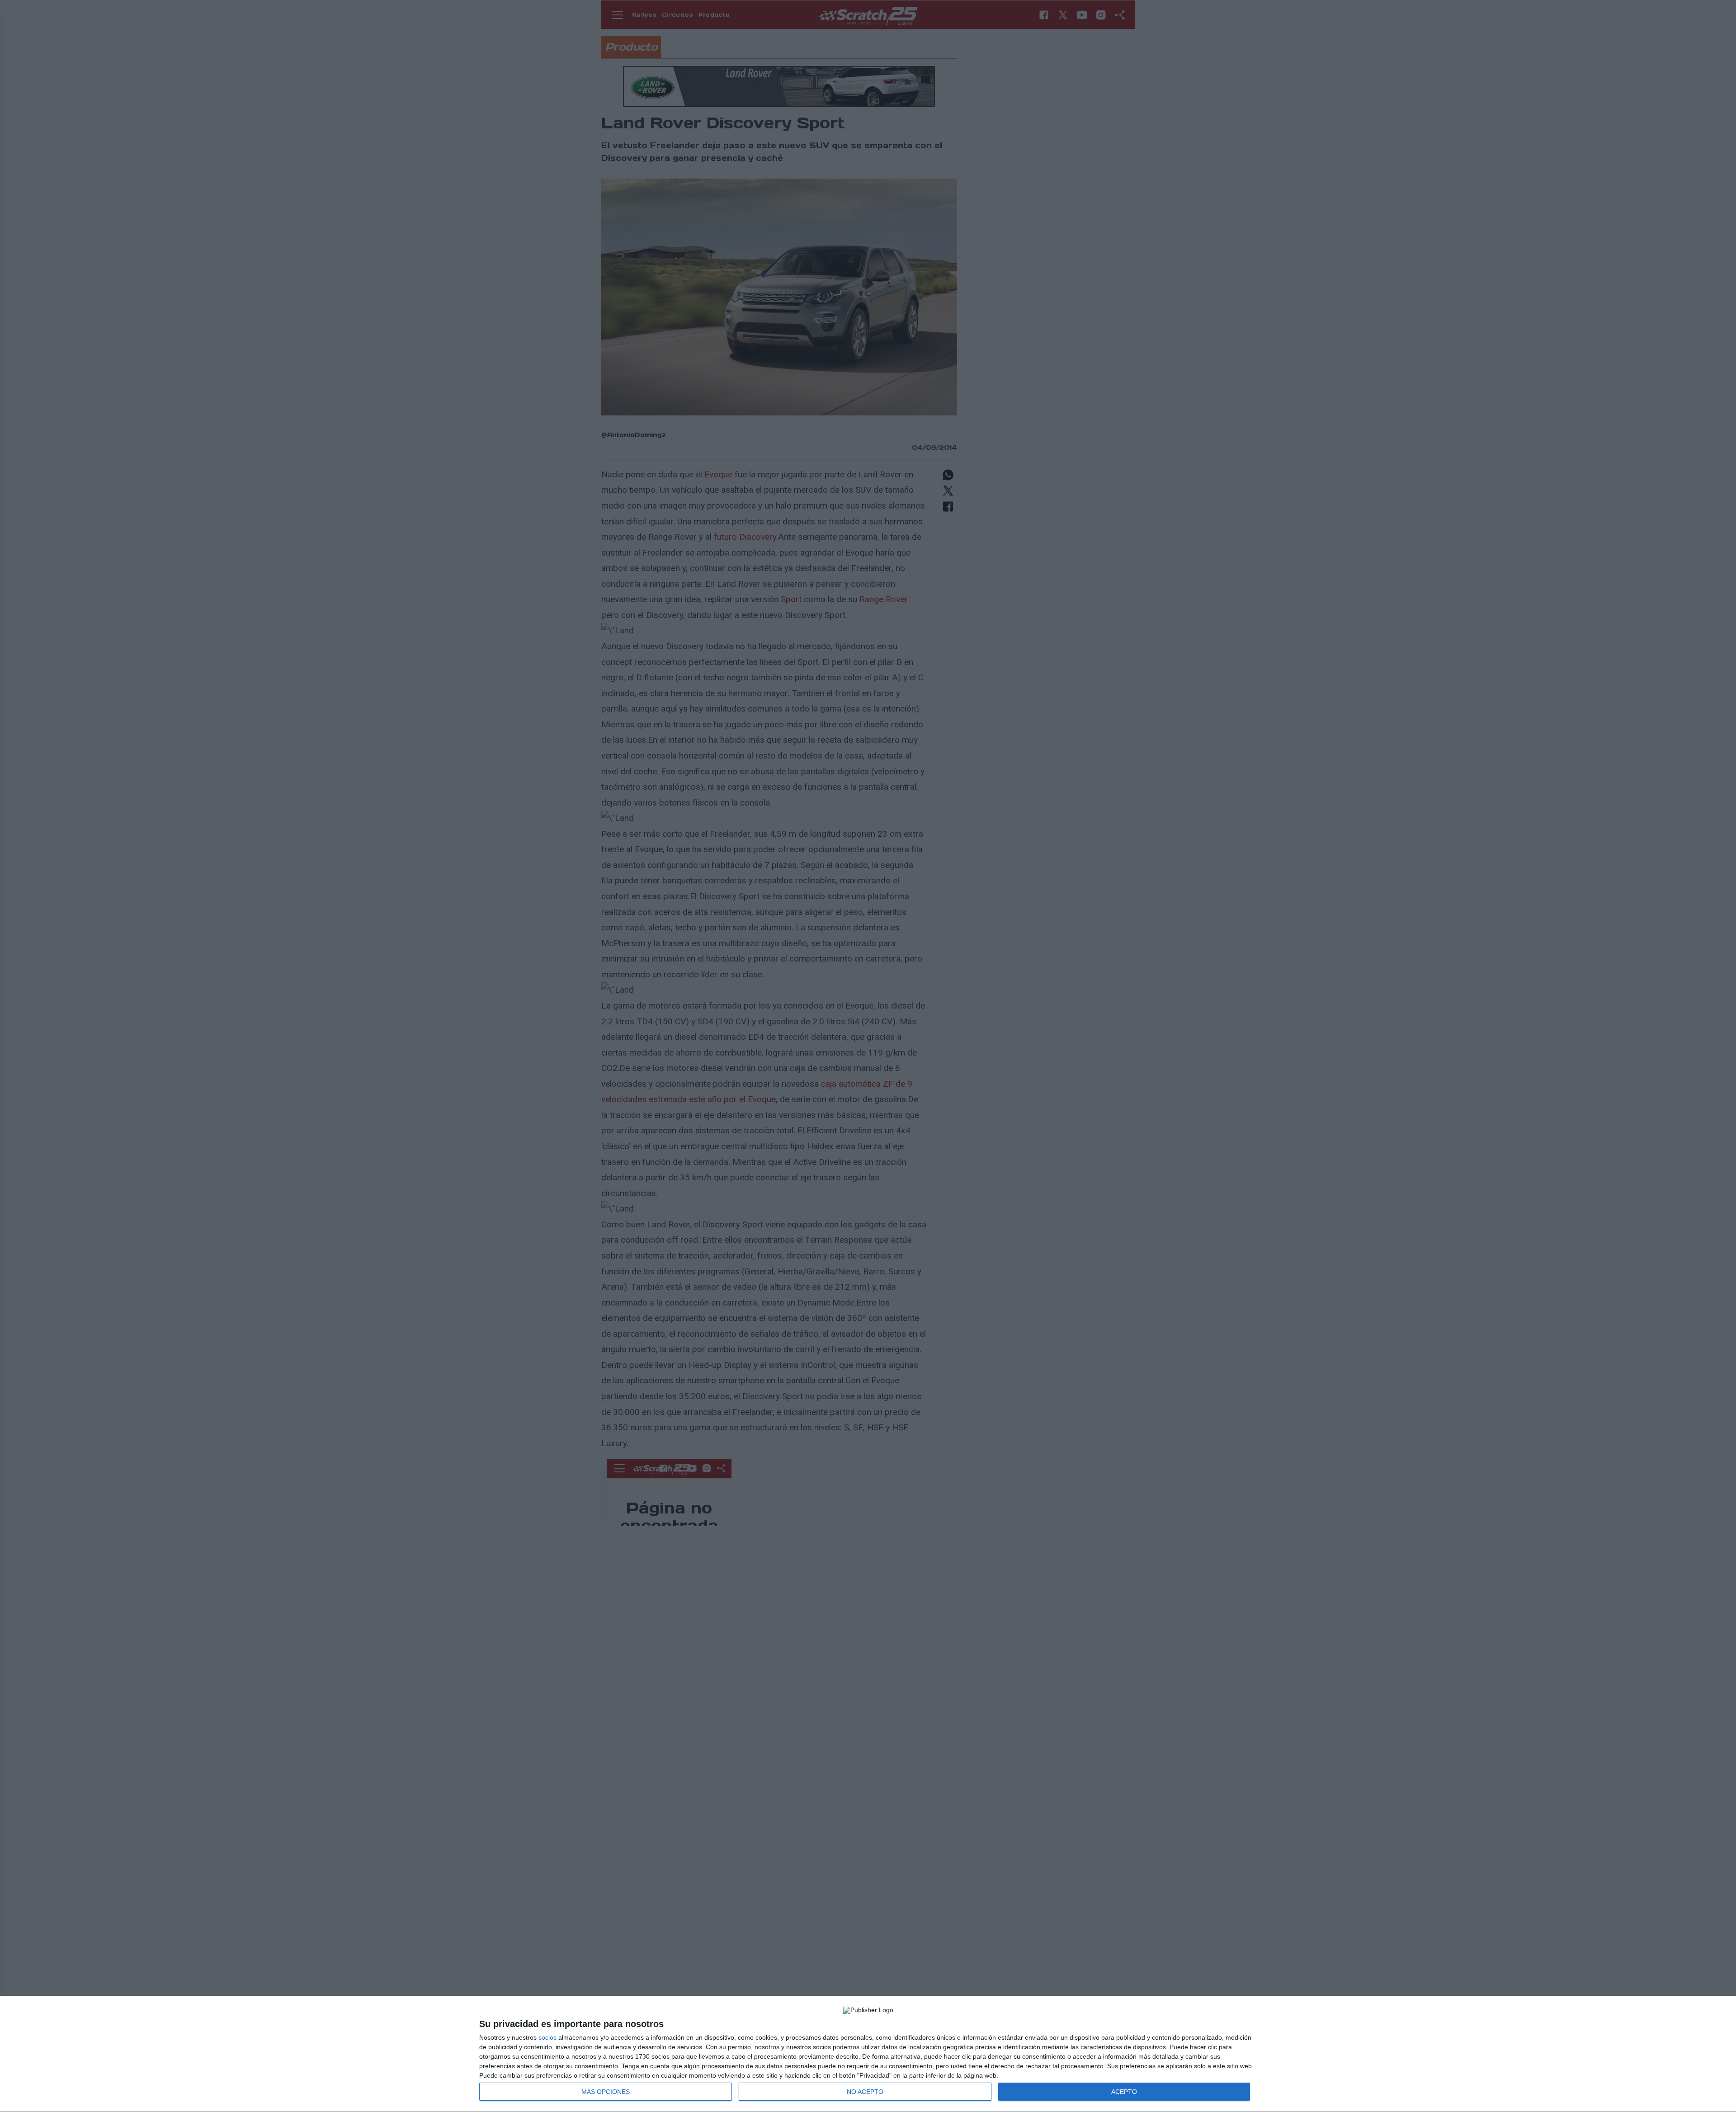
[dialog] (868, 2054)
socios (547, 2037)
